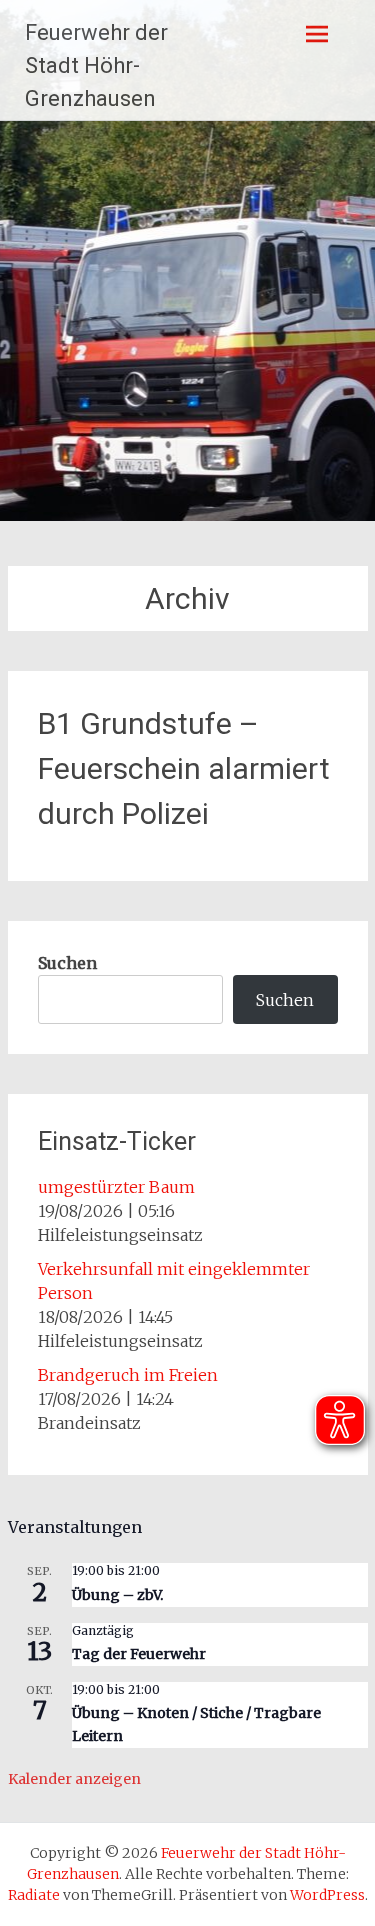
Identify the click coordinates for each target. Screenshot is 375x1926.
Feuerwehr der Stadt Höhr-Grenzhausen (96, 65)
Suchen (67, 963)
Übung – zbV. (117, 1595)
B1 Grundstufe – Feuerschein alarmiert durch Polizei (184, 768)
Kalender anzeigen (74, 1779)
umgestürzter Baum (116, 1187)
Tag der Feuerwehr (139, 1654)
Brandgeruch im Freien (128, 1375)
